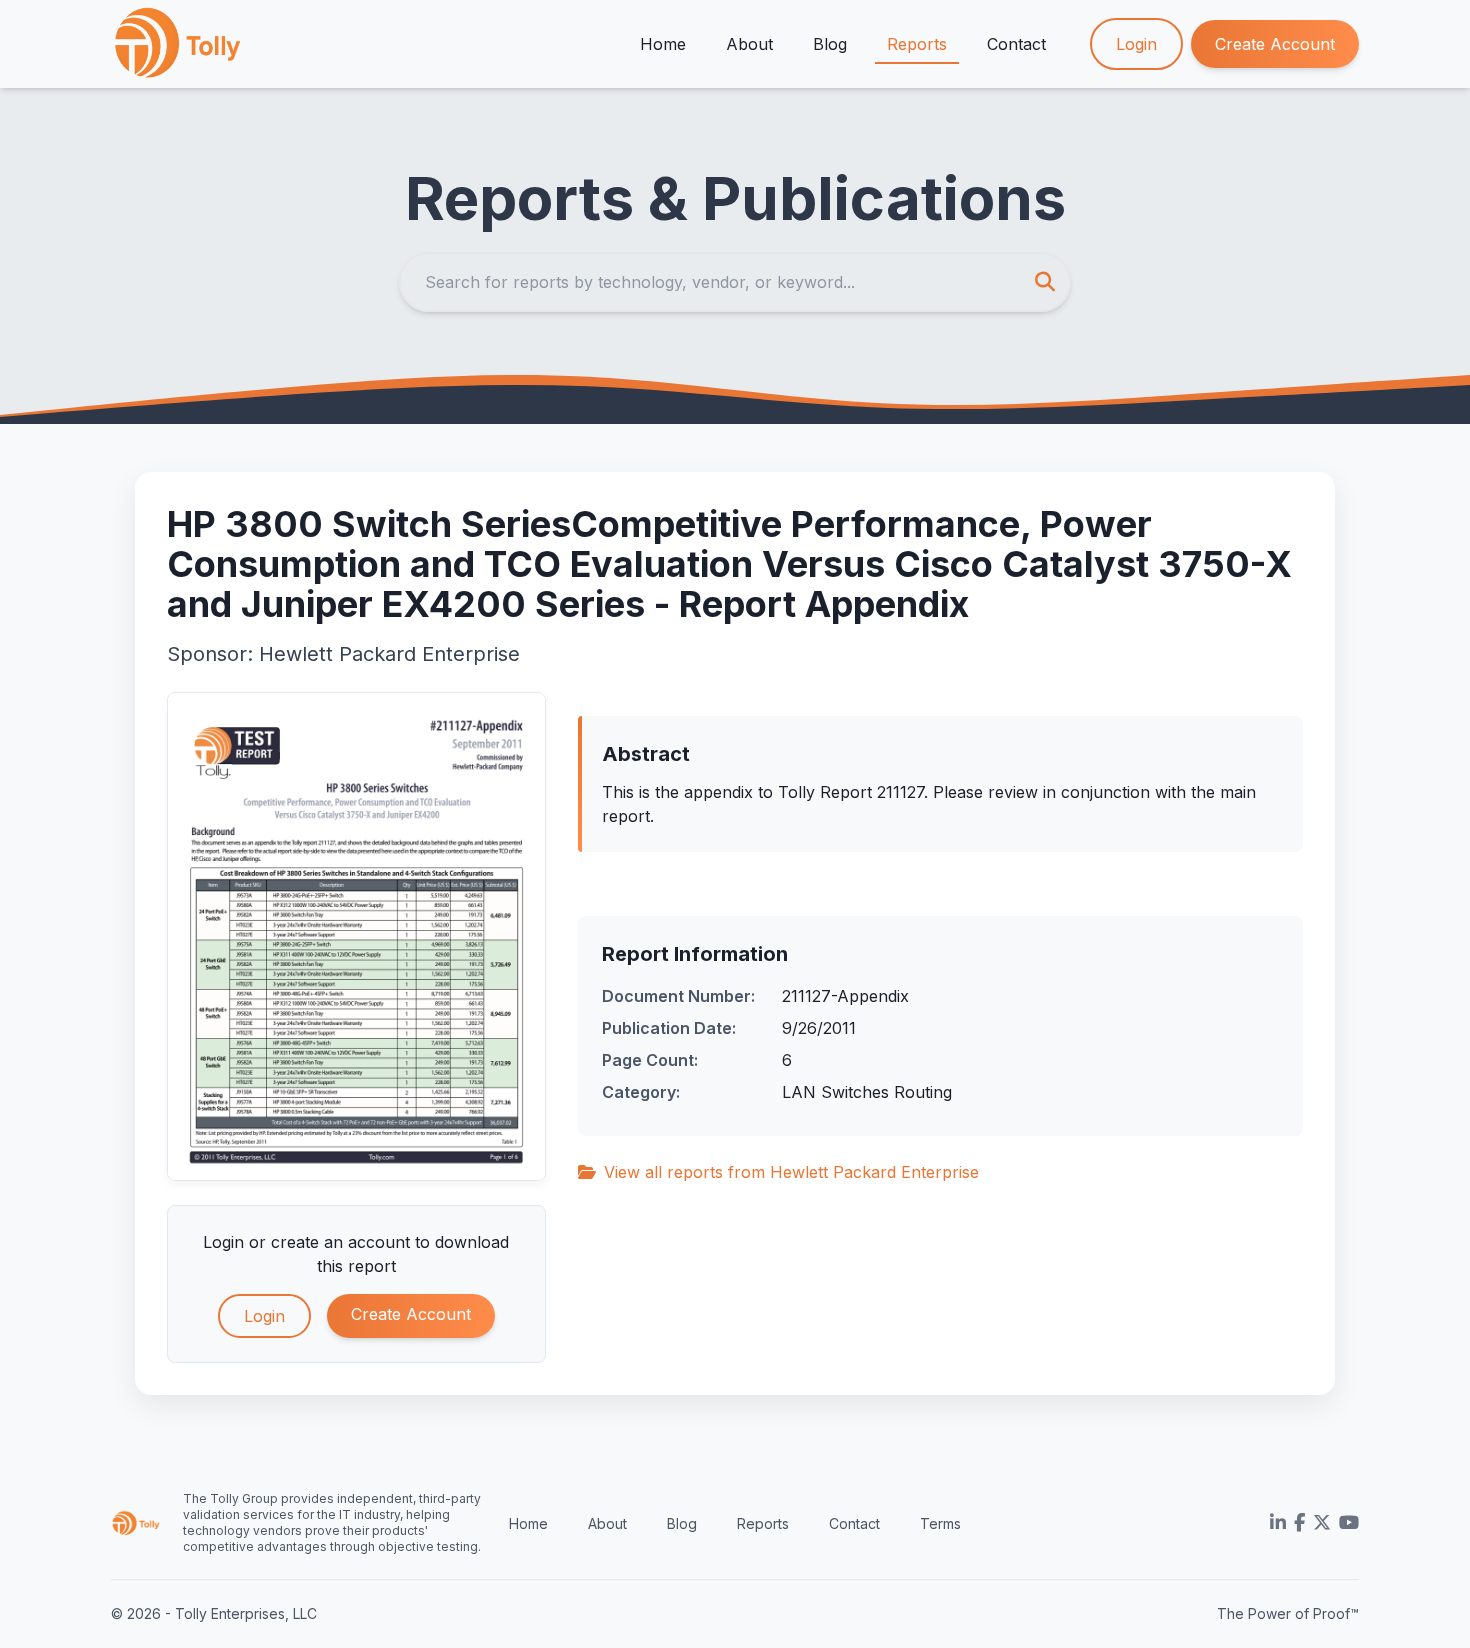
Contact (1016, 44)
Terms (940, 1523)
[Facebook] (1299, 1523)
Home (663, 44)
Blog (830, 44)
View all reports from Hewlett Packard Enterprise (791, 1172)
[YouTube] (1349, 1523)
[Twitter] (1322, 1523)
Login (1136, 44)
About (749, 44)
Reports (917, 44)
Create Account (1275, 44)
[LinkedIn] (1278, 1523)
